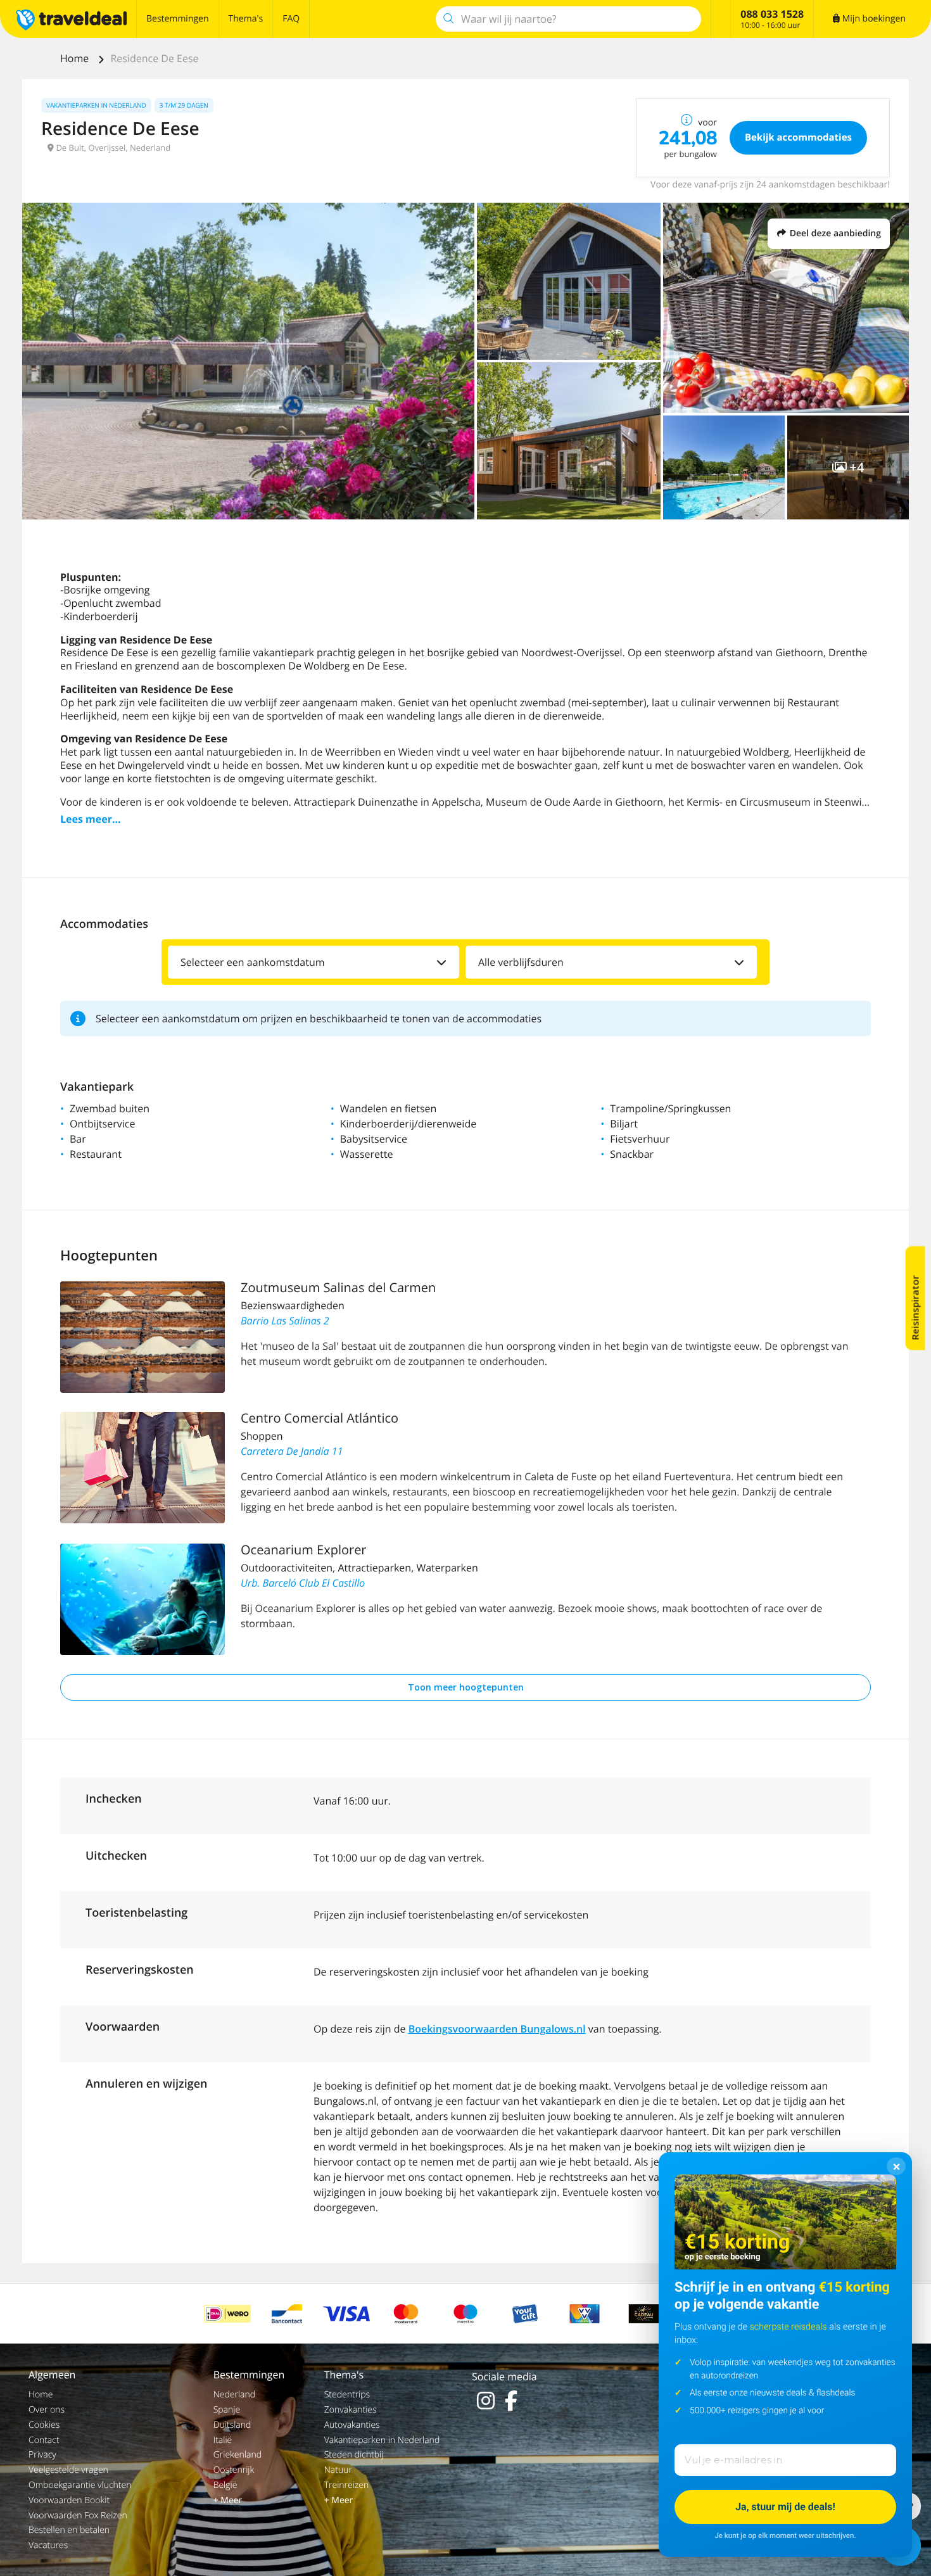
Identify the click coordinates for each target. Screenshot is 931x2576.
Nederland (234, 2395)
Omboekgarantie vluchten (80, 2485)
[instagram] (486, 2401)
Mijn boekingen (873, 19)
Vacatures (48, 2545)
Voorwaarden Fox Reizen (78, 2516)
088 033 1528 (772, 14)
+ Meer (228, 2500)
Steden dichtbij (354, 2455)
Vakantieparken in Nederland (382, 2440)
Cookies (44, 2425)
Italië (223, 2440)
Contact (44, 2440)
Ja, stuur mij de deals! (785, 2507)
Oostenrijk (234, 2470)
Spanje (227, 2410)
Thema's (246, 19)
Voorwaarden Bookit (69, 2500)
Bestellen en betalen (69, 2530)
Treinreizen (347, 2485)
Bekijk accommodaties (798, 137)
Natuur (338, 2470)
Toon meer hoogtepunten (466, 1687)
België (225, 2485)
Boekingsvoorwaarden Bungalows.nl (497, 2029)
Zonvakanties (351, 2410)
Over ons (47, 2410)
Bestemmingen (178, 19)
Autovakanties (352, 2425)
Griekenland (237, 2455)
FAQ (291, 19)
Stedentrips (347, 2395)
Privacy (42, 2455)
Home (76, 58)
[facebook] (511, 2401)
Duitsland (232, 2425)
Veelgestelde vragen (68, 2470)
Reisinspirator (915, 1307)
